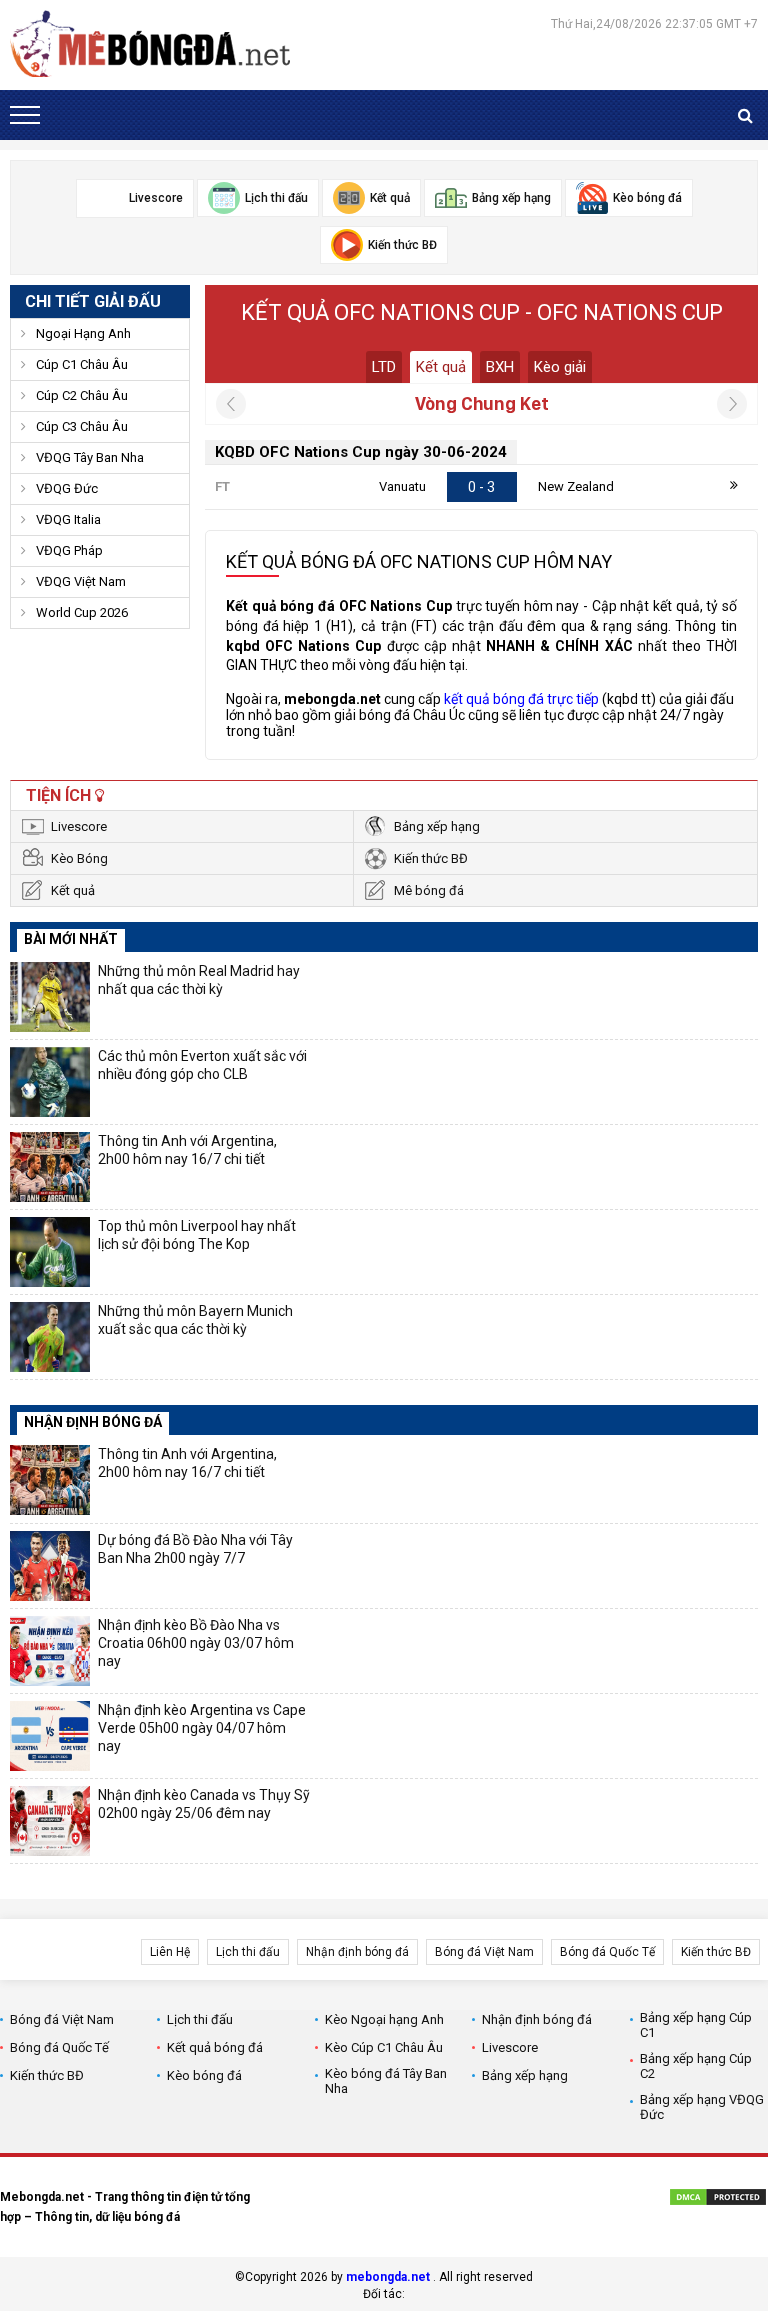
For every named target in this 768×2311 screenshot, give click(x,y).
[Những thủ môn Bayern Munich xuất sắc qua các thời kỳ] (50, 1337)
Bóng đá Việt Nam (484, 1952)
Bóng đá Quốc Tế (607, 1952)
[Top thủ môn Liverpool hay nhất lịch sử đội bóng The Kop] (50, 1252)
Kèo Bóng (79, 858)
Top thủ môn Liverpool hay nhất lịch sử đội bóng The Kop (197, 1235)
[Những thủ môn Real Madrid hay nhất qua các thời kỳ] (50, 997)
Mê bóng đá (429, 890)
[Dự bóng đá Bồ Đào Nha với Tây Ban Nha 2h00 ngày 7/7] (50, 1566)
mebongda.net (388, 2277)
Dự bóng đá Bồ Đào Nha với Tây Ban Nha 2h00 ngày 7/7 (195, 1549)
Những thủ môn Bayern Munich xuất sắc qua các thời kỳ (195, 1320)
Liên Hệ (170, 1952)
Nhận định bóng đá (357, 1952)
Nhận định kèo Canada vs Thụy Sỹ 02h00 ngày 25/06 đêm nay (204, 1804)
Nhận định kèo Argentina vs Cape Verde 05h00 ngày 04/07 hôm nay (202, 1728)
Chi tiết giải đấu (93, 301)
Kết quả (441, 367)
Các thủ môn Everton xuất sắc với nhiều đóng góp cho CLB (202, 1065)
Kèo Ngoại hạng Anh (384, 2019)
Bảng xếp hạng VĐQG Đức (702, 2107)
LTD (384, 367)
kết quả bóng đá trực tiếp (521, 699)
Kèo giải (560, 367)
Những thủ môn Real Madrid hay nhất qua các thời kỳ (199, 980)
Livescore (79, 826)
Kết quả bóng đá (215, 2047)
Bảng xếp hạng (437, 826)
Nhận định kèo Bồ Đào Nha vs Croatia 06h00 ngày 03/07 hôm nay (196, 1643)
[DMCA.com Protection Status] (718, 2200)
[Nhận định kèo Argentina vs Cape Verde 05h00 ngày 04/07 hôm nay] (50, 1736)
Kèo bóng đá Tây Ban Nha (386, 2081)
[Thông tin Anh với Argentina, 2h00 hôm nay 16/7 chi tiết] (50, 1167)
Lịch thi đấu (248, 1952)
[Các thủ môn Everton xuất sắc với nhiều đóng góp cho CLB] (50, 1082)
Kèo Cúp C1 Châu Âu (384, 2047)
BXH (500, 367)
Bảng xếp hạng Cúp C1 (696, 2025)
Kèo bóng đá (204, 2075)
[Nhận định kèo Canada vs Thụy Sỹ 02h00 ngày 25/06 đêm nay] (50, 1821)
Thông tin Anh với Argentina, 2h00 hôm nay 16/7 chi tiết (187, 1150)
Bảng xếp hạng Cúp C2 (696, 2066)
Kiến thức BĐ (431, 858)
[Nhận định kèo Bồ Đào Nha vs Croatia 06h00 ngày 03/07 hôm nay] (50, 1651)
